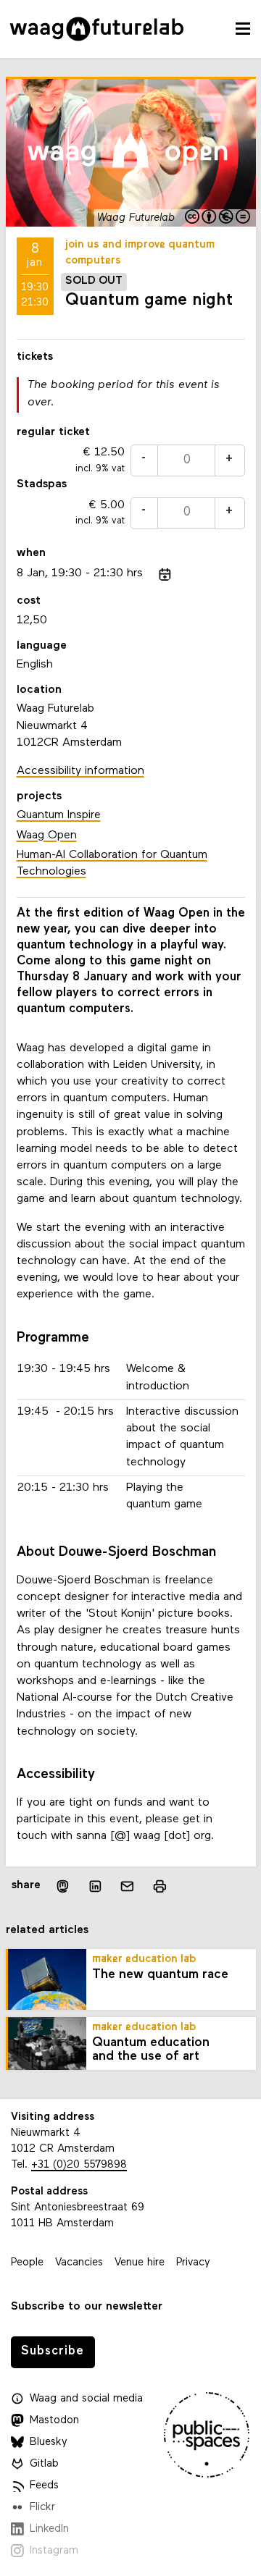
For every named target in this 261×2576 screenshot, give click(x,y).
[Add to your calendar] (165, 574)
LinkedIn (49, 2529)
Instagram (54, 2551)
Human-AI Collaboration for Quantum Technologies (112, 863)
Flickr (42, 2508)
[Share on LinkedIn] (95, 1886)
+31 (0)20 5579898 (79, 2165)
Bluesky (49, 2442)
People (27, 2263)
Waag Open (47, 835)
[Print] (160, 1886)
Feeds (44, 2486)
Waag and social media (86, 2399)
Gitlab (44, 2464)
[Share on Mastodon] (63, 1886)
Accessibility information (80, 771)
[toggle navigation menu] (243, 29)
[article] (131, 457)
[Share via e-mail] (127, 1886)
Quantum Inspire (59, 815)
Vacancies (79, 2263)
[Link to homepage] (97, 29)
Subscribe (53, 2351)
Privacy (193, 2263)
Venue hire (140, 2263)
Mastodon (54, 2421)
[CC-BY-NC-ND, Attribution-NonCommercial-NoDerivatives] (219, 218)
